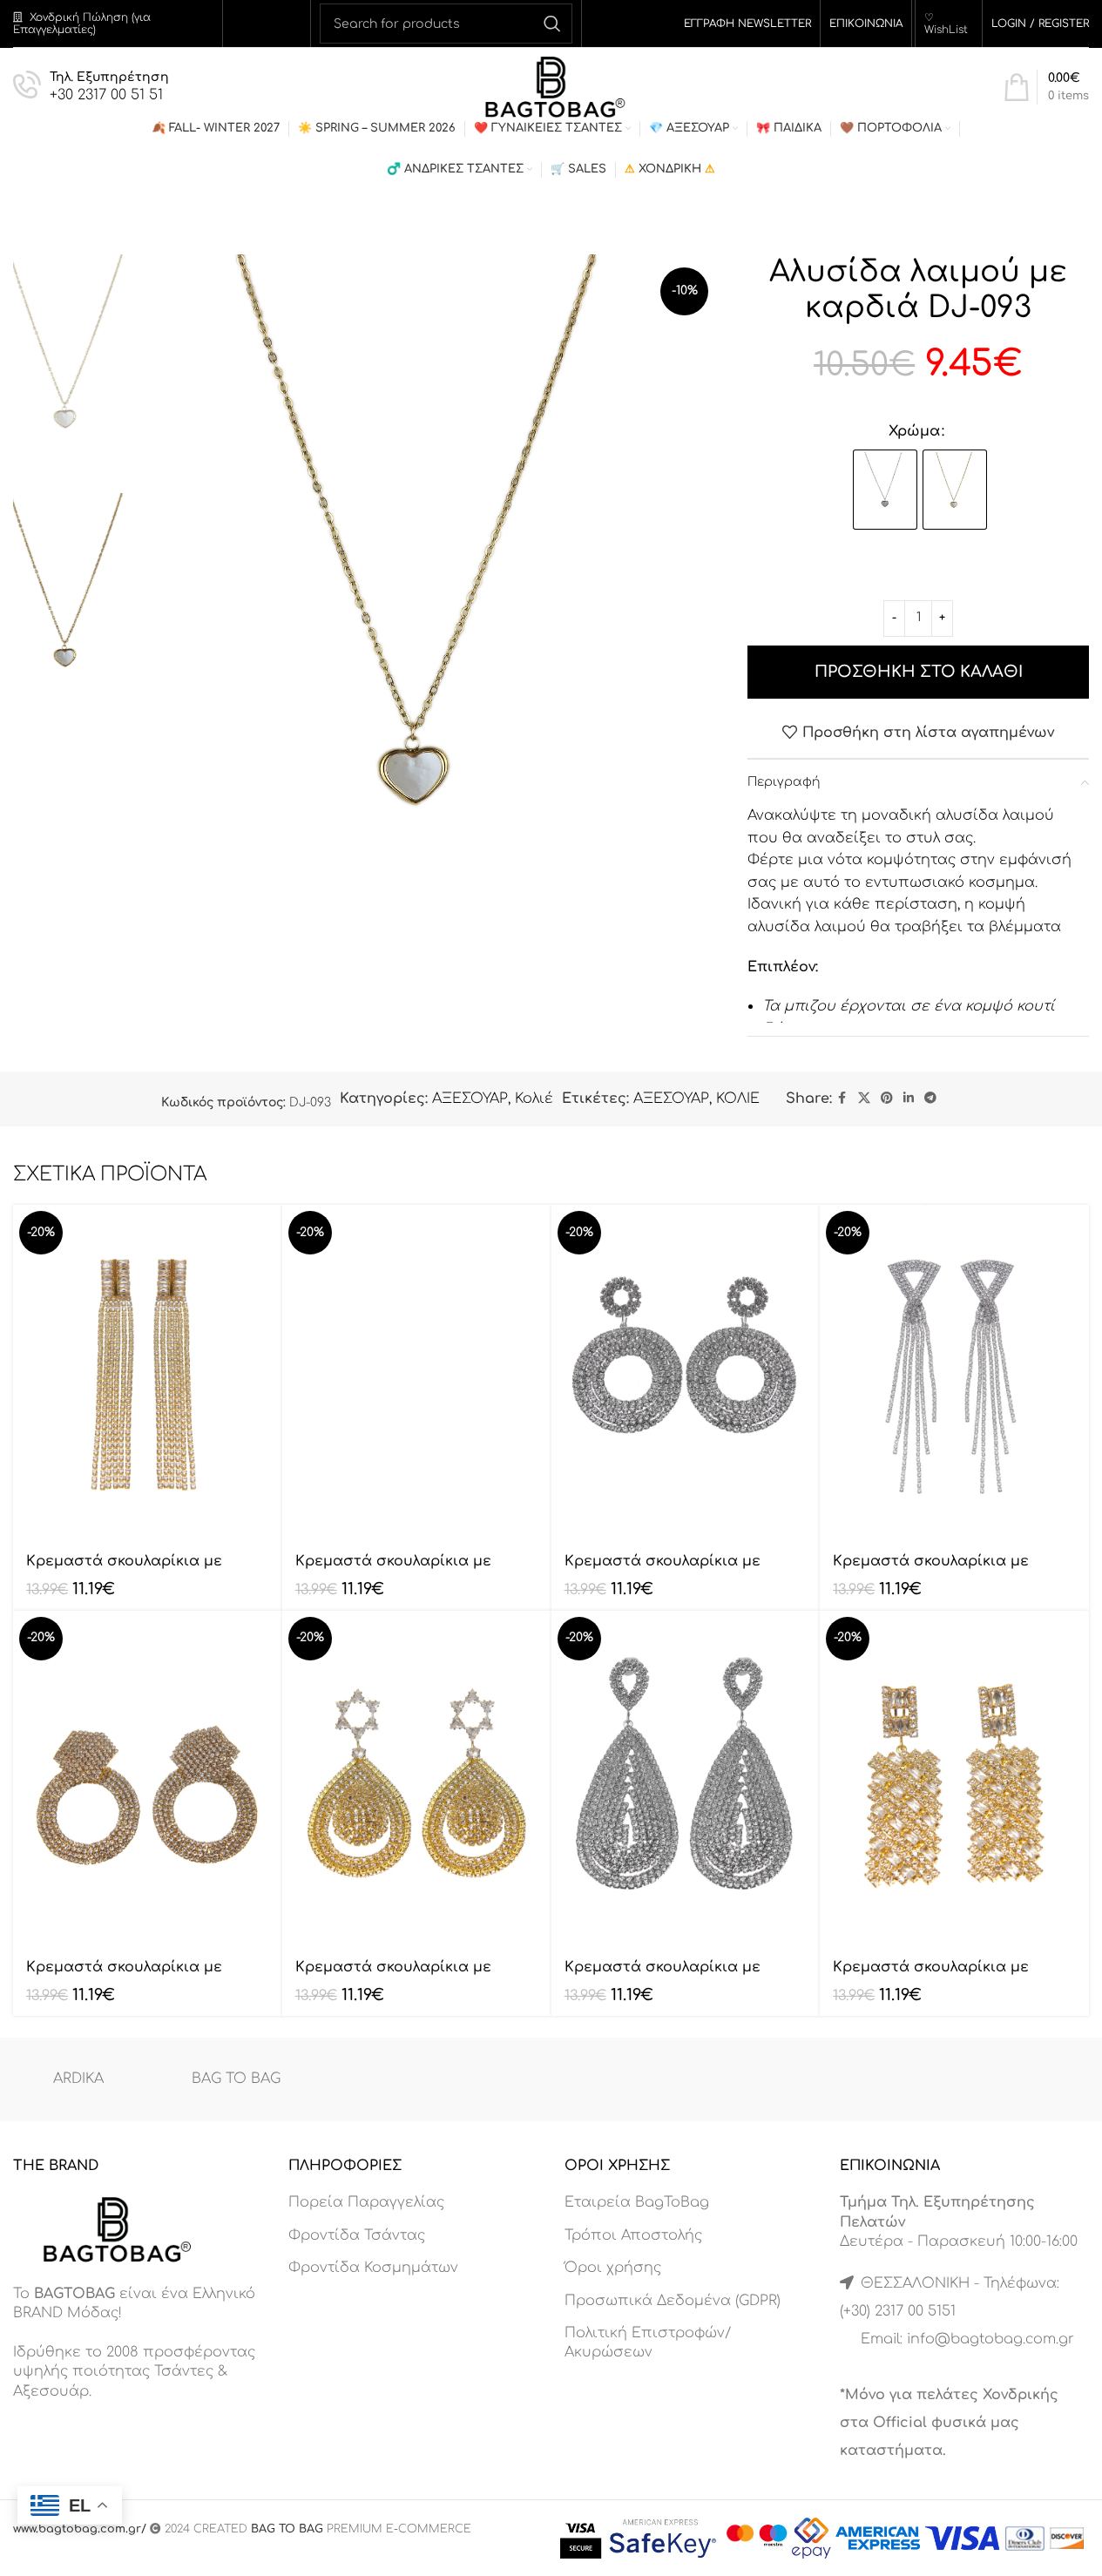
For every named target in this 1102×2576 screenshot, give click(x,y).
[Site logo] (551, 86)
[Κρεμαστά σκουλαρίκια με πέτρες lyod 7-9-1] (686, 1779)
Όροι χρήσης (613, 2268)
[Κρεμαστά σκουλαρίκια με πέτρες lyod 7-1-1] (686, 1373)
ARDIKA (78, 2079)
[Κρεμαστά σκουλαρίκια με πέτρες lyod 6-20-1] (417, 1373)
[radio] (885, 490)
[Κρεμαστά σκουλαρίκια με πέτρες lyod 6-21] (954, 1373)
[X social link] (864, 1099)
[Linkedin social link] (909, 1099)
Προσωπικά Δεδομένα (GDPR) (673, 2301)
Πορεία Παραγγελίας (366, 2202)
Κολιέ (534, 1099)
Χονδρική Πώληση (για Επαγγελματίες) (82, 24)
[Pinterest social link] (887, 1099)
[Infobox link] (91, 88)
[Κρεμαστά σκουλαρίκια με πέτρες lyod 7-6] (417, 1779)
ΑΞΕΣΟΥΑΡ (470, 1099)
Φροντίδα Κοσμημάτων (373, 2268)
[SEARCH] (552, 24)
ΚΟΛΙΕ (738, 1099)
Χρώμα (914, 431)
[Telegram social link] (930, 1099)
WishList (946, 30)
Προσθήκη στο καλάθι (919, 672)
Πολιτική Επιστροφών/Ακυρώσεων (648, 2343)
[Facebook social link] (842, 1099)
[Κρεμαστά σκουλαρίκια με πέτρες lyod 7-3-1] (148, 1779)
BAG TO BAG (236, 2079)
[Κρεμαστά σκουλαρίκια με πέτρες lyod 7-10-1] (954, 1779)
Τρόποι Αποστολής (633, 2235)
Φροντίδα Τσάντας (357, 2235)
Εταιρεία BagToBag (637, 2202)
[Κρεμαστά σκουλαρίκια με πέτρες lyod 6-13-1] (148, 1373)
